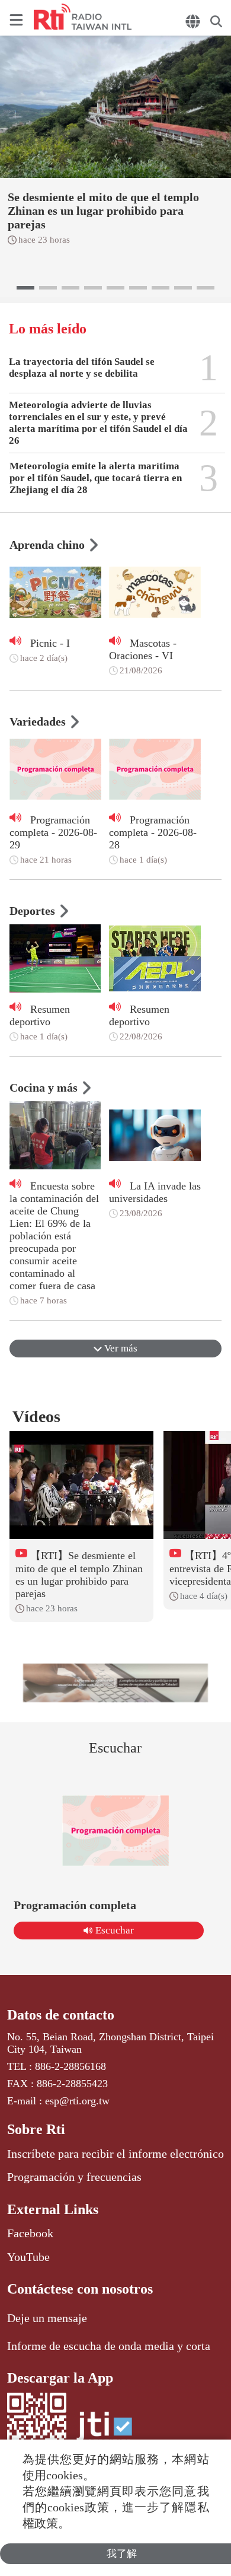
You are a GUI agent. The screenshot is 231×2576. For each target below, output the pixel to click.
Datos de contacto (61, 2015)
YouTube (28, 2257)
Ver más (120, 1348)
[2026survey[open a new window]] (116, 1683)
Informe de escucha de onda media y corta (109, 2346)
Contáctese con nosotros (80, 2289)
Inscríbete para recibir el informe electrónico (115, 2154)
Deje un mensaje (47, 2318)
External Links (53, 2209)
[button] (25, 288)
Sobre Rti (36, 2129)
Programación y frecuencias (74, 2177)
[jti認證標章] (104, 2432)
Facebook (30, 2233)
